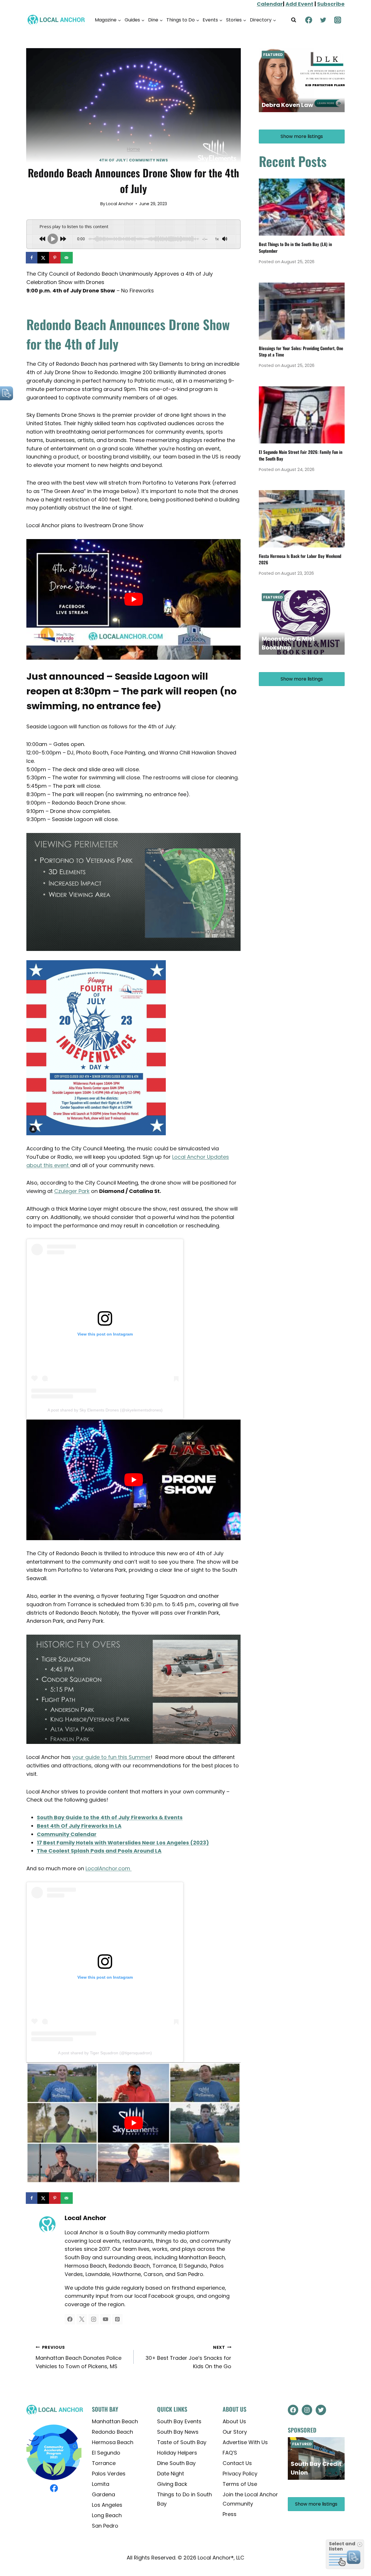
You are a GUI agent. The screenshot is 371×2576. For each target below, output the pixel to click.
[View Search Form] (294, 20)
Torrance (104, 2463)
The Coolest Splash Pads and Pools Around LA (99, 1851)
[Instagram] (338, 20)
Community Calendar (67, 1834)
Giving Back (172, 2484)
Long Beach (107, 2515)
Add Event (299, 4)
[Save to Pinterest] (55, 258)
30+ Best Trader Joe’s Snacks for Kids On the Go (188, 2357)
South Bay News (178, 2432)
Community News (149, 160)
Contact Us (237, 2463)
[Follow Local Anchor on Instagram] (94, 2319)
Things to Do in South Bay (184, 2499)
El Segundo (106, 2453)
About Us (234, 2421)
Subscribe (331, 4)
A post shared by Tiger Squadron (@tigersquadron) (105, 2053)
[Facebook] (309, 20)
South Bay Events (179, 2421)
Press (230, 2514)
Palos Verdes (109, 2474)
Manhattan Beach (115, 2421)
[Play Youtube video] (133, 599)
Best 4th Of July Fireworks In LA (79, 1826)
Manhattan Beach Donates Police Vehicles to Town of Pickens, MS (79, 2357)
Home (133, 149)
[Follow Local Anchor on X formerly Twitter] (82, 2319)
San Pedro (105, 2526)
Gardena (103, 2494)
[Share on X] (44, 258)
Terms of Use (240, 2484)
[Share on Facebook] (32, 258)
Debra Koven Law (287, 105)
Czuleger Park (72, 1191)
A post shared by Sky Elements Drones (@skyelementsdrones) (105, 1410)
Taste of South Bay (182, 2442)
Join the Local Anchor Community (250, 2499)
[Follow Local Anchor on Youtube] (106, 2319)
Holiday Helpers (177, 2453)
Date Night (171, 2474)
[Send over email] (67, 258)
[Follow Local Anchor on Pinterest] (117, 2319)
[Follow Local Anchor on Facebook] (70, 2319)
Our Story (235, 2432)
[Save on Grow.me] (79, 258)
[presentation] (302, 207)
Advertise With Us (245, 2442)
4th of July (112, 160)
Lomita (101, 2484)
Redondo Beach (112, 2432)
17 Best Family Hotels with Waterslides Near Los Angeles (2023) (123, 1843)
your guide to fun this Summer (111, 1757)
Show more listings (302, 136)
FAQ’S (230, 2453)
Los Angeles (107, 2505)
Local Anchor (120, 204)
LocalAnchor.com (109, 1868)
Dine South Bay (176, 2463)
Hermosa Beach (113, 2442)
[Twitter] (323, 20)
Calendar (270, 4)
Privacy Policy (240, 2474)
